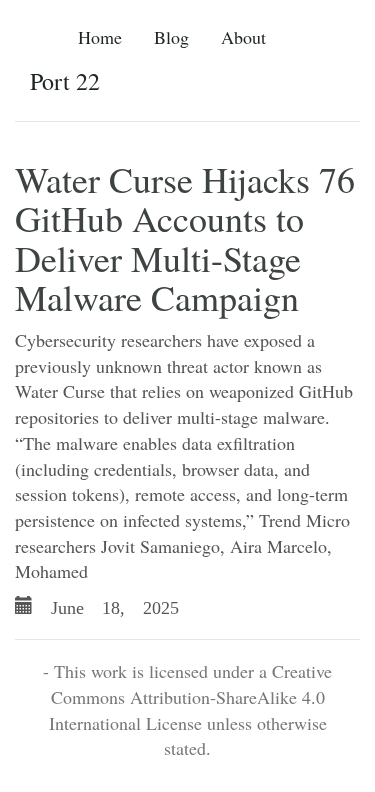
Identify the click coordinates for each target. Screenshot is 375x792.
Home (100, 37)
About (243, 37)
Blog (171, 37)
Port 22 (65, 81)
